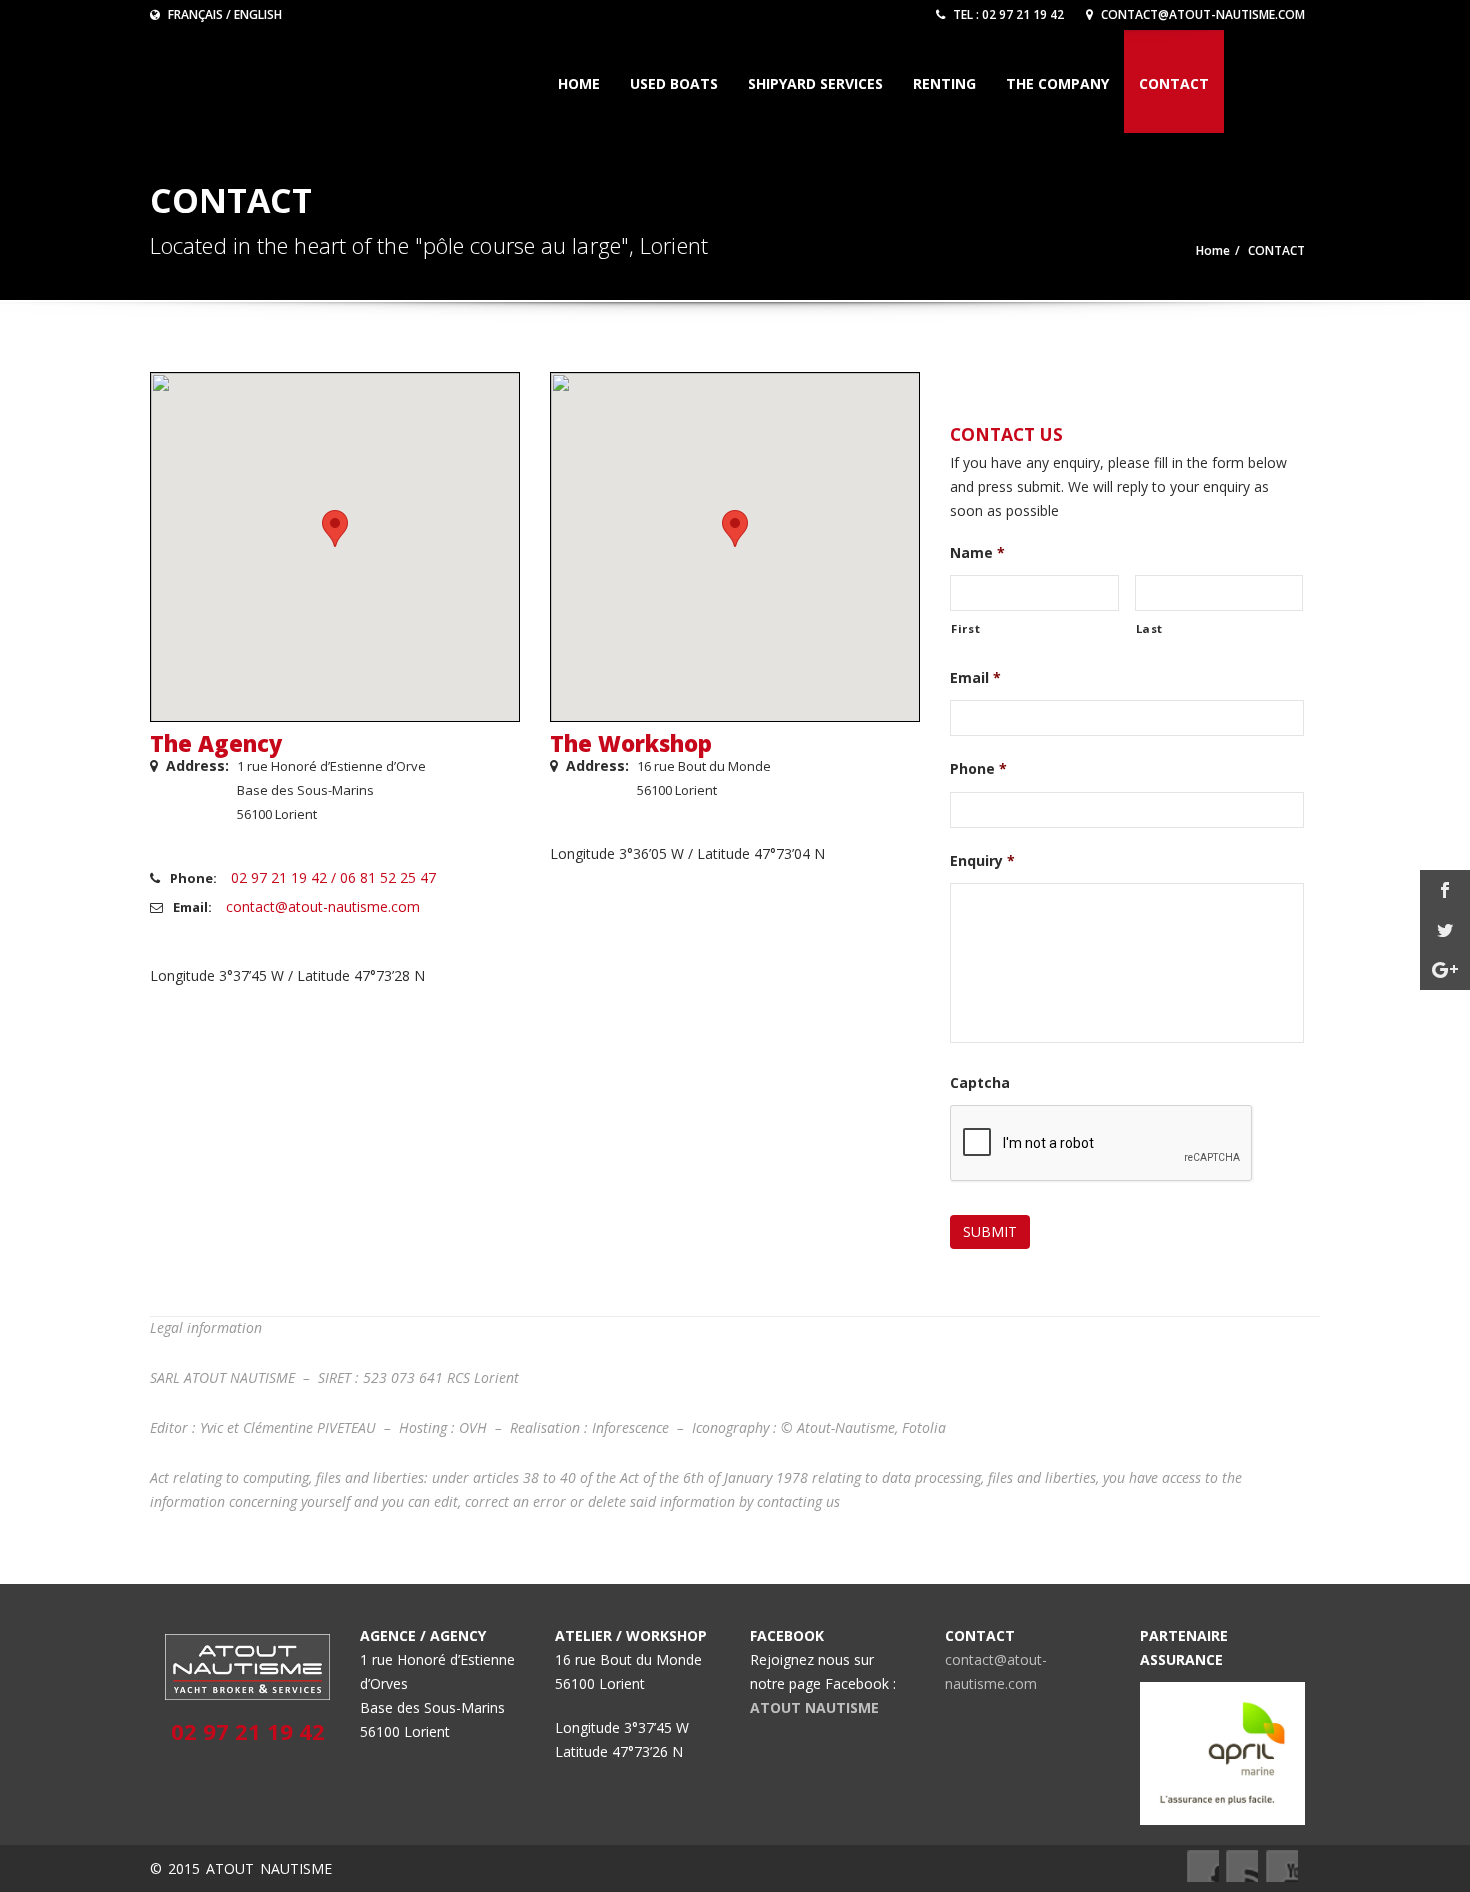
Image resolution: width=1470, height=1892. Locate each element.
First (965, 628)
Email (975, 678)
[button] (335, 528)
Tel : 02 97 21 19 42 (1007, 14)
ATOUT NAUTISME (814, 1707)
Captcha (980, 1083)
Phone (978, 769)
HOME (579, 83)
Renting (944, 83)
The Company (1057, 83)
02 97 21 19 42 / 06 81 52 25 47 (333, 877)
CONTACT (1174, 83)
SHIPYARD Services (815, 83)
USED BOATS (674, 83)
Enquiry (982, 861)
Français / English (223, 14)
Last (1150, 628)
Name (977, 553)
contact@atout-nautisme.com (1201, 14)
